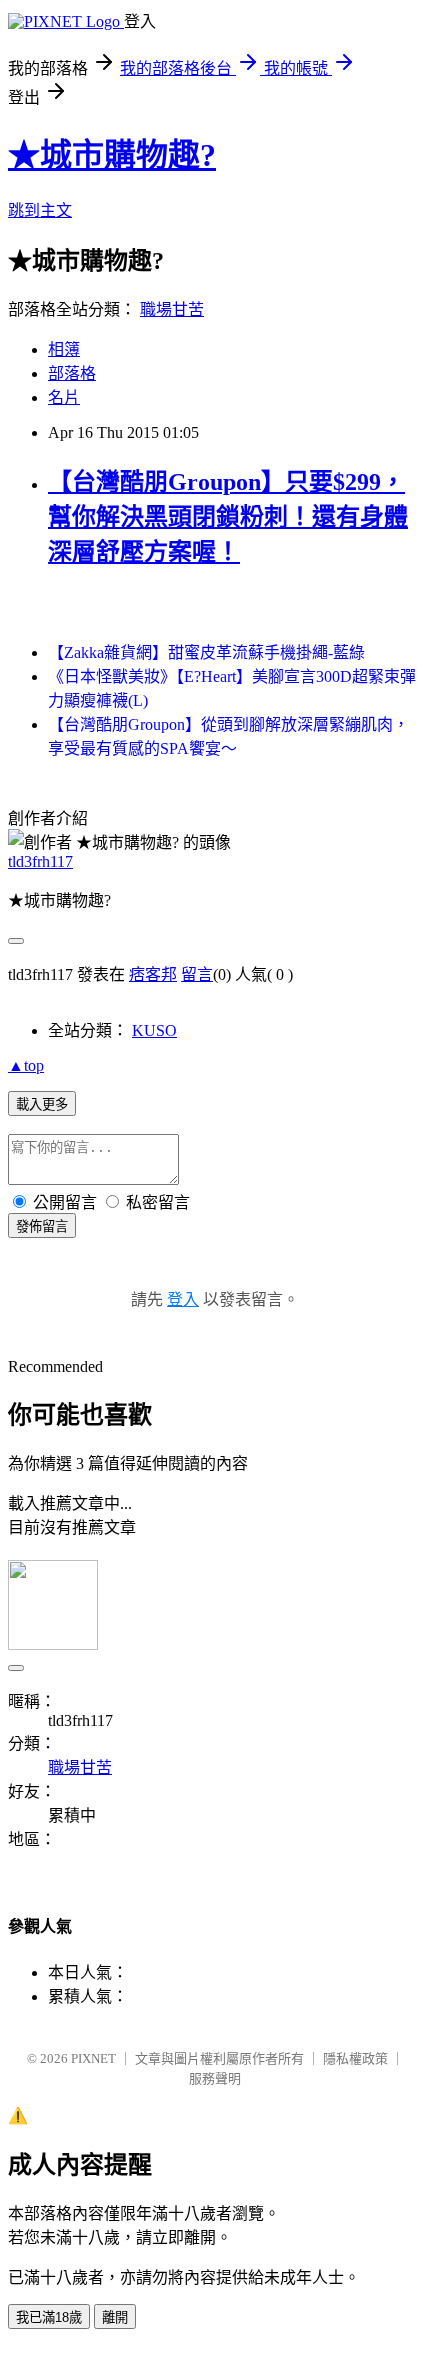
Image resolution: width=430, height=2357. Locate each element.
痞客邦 (153, 974)
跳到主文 (40, 210)
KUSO (154, 1030)
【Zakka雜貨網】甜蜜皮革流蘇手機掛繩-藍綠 (206, 652)
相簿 (64, 349)
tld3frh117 (40, 861)
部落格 (72, 373)
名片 (64, 397)
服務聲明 (215, 2078)
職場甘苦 (172, 309)
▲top (26, 1065)
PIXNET (93, 2058)
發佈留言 (42, 1226)
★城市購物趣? (112, 155)
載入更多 (42, 1104)
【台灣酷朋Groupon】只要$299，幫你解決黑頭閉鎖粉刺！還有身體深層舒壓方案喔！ (228, 517)
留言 (197, 974)
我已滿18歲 (49, 2317)
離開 (115, 2317)
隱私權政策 (355, 2058)
